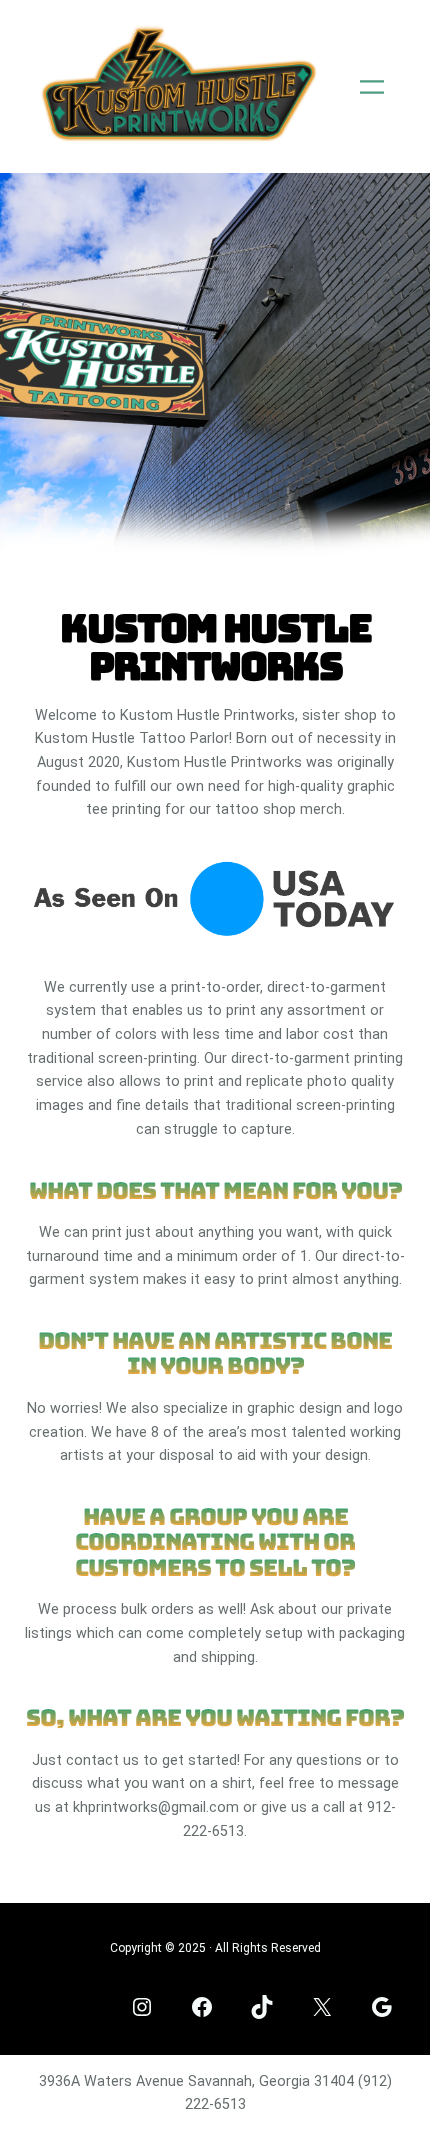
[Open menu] (372, 87)
